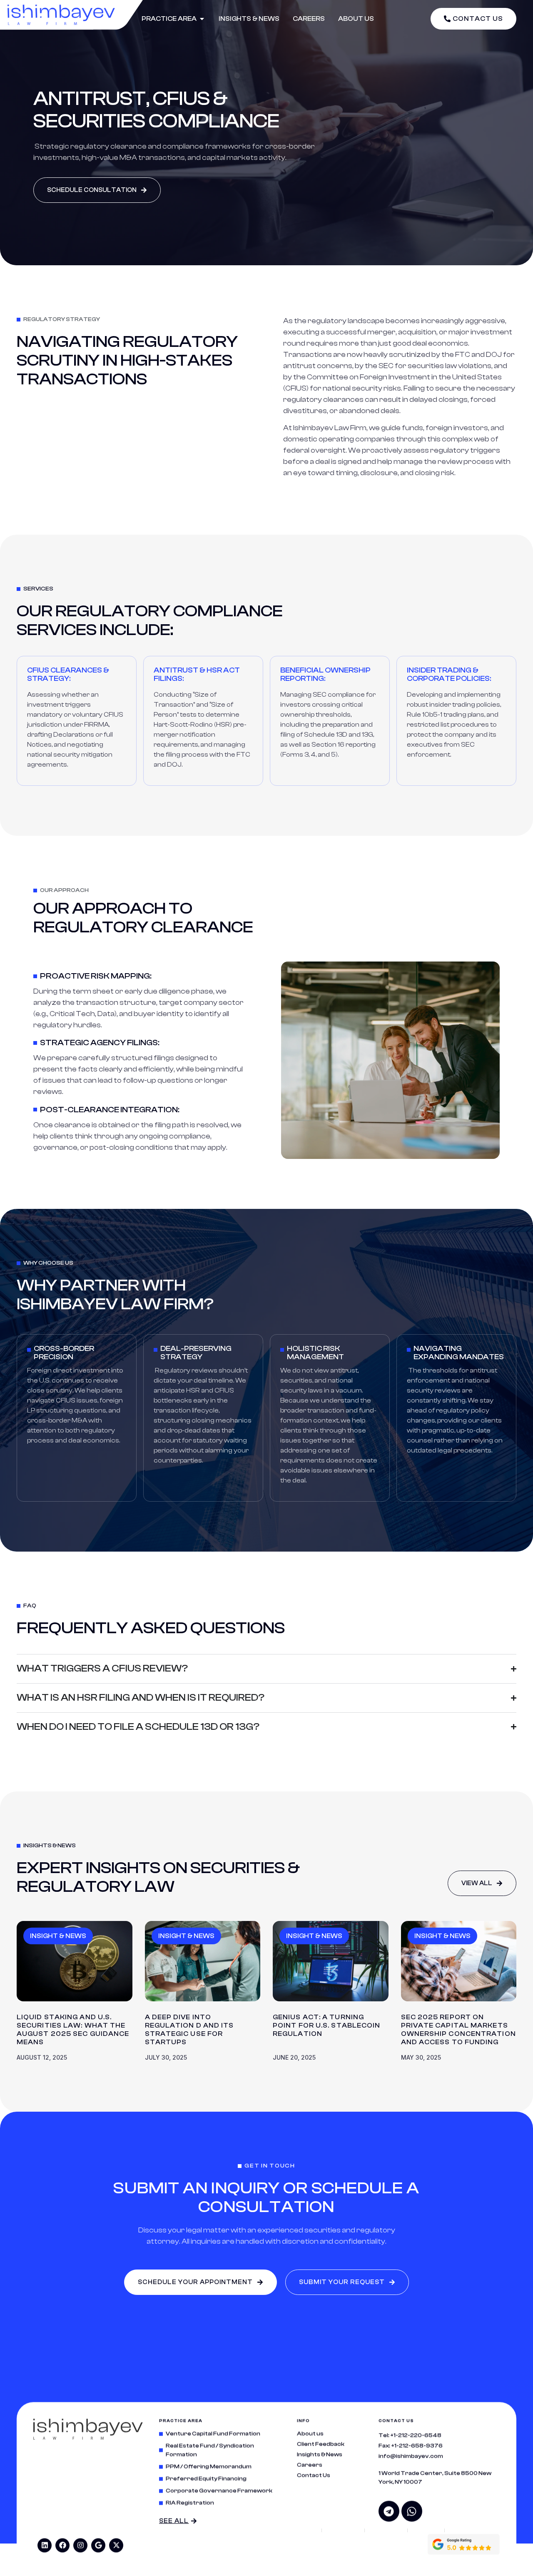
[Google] (98, 2545)
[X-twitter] (116, 2545)
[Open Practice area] (202, 19)
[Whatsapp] (412, 2511)
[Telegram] (389, 2511)
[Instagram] (80, 2545)
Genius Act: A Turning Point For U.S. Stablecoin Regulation (327, 2025)
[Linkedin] (45, 2545)
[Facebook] (62, 2545)
